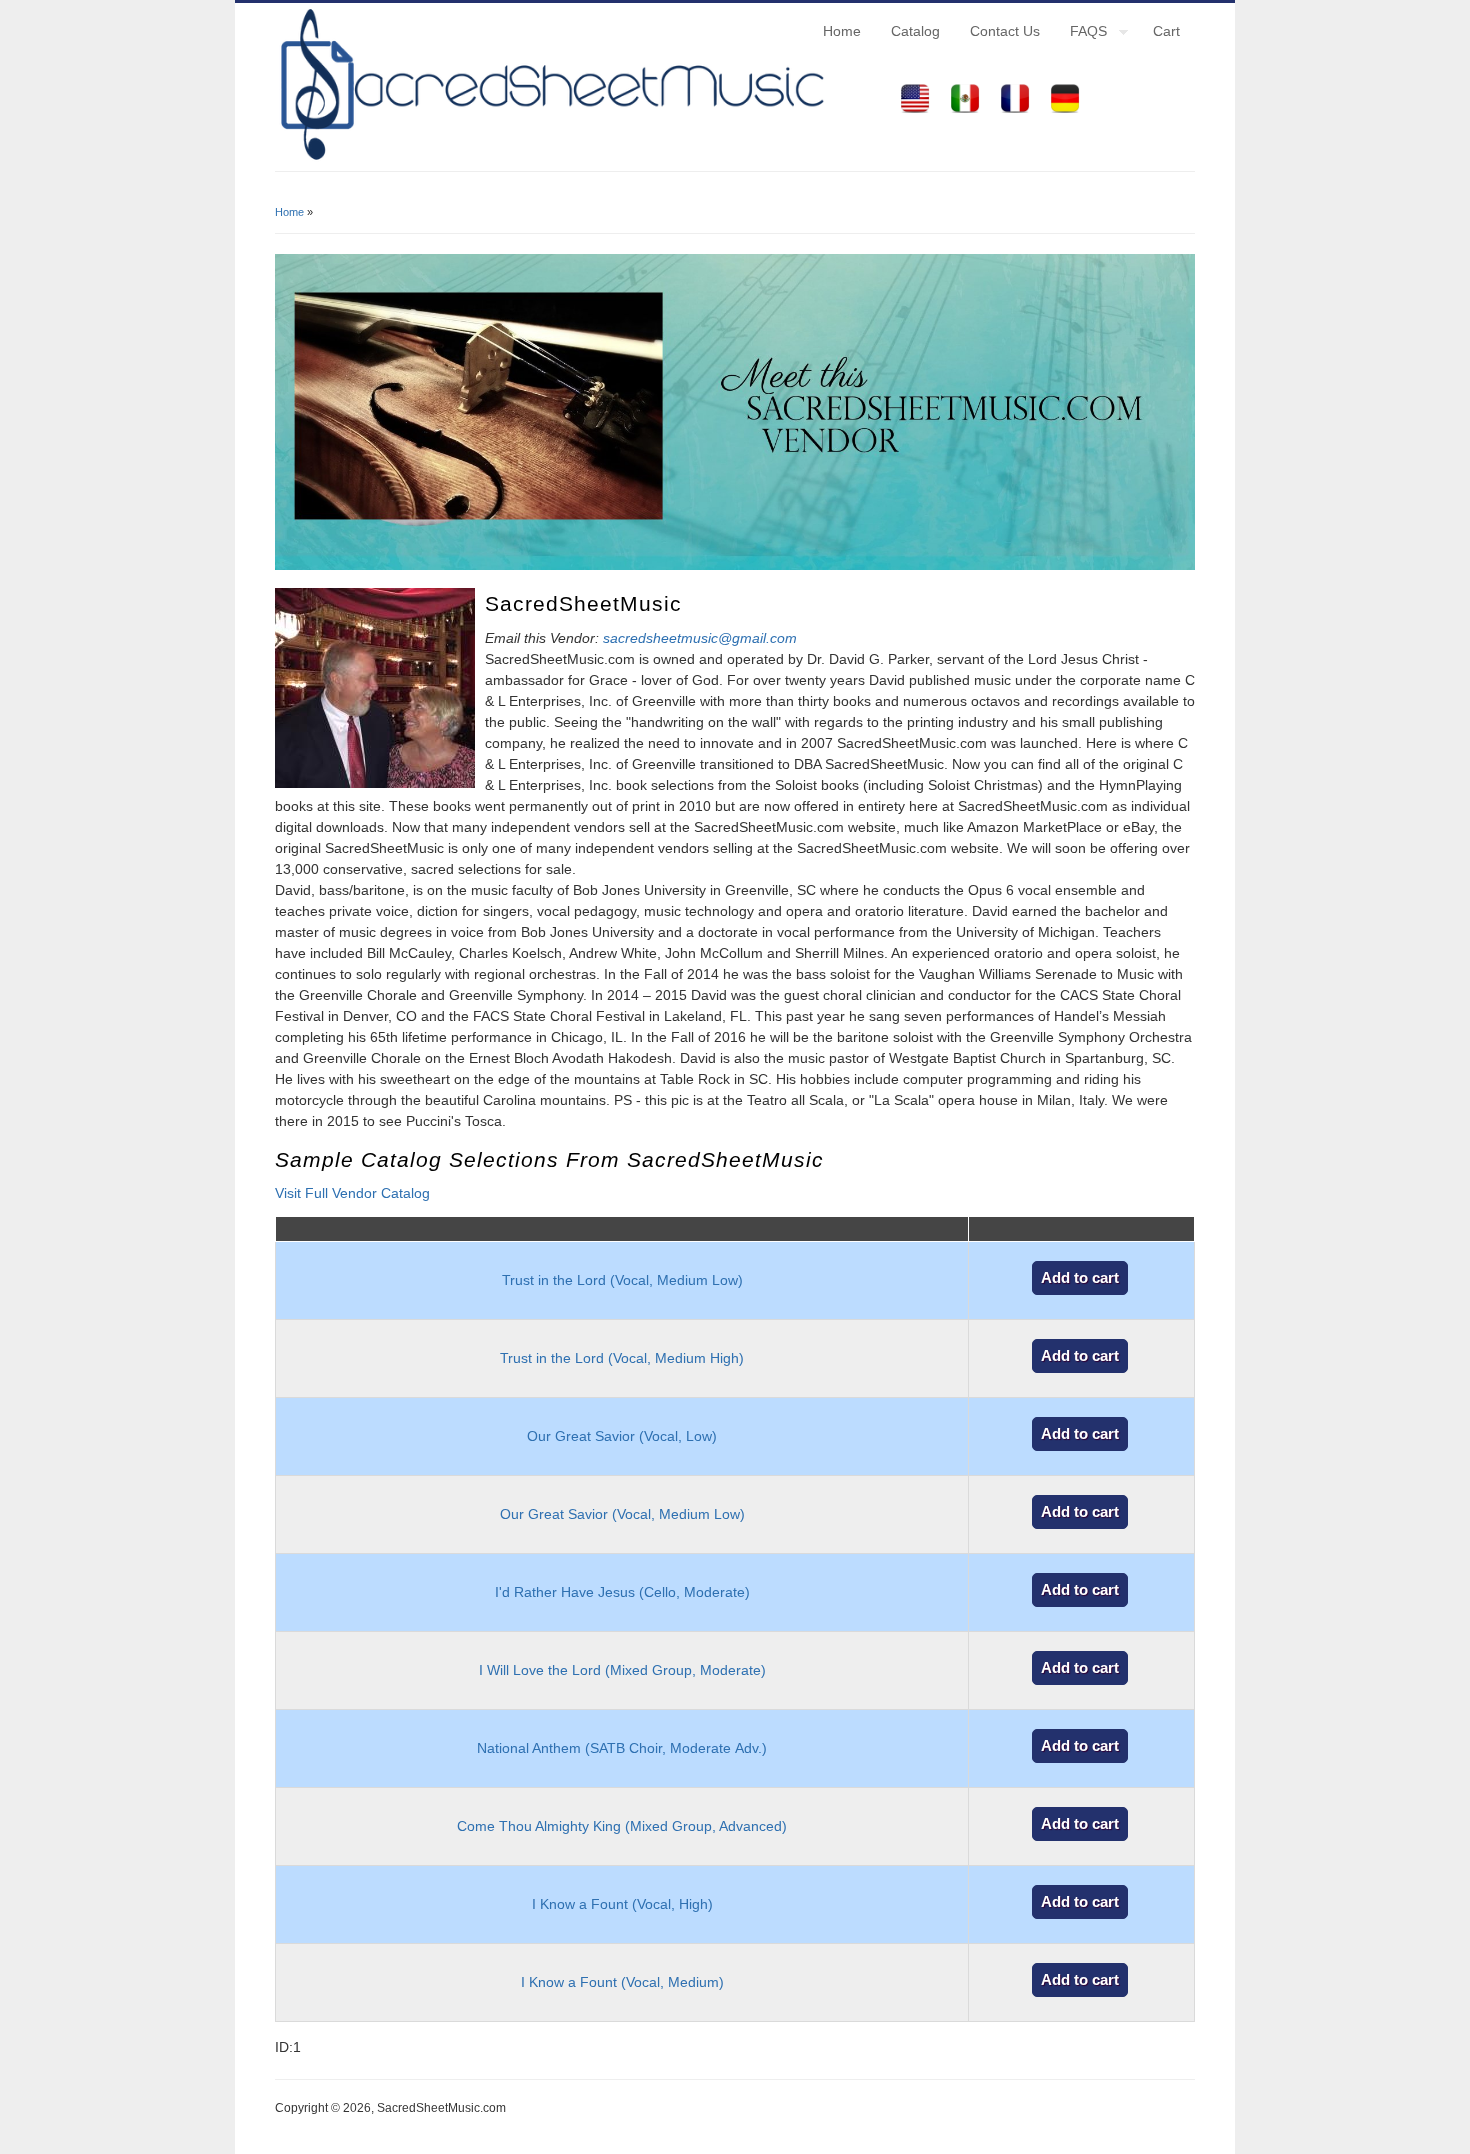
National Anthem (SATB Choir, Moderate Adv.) (622, 1748)
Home (842, 31)
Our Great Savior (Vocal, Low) (622, 1436)
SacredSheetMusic (583, 603)
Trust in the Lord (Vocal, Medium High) (622, 1358)
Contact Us (1005, 31)
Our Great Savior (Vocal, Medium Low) (622, 1514)
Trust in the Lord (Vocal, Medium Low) (622, 1280)
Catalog (915, 31)
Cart (1166, 31)
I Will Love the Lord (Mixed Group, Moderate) (622, 1670)
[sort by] (622, 1230)
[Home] (550, 160)
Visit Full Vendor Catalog (352, 1193)
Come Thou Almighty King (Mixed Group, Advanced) (622, 1826)
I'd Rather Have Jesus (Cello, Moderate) (622, 1592)
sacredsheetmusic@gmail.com (700, 638)
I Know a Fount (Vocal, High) (622, 1904)
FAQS (1081, 34)
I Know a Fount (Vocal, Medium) (622, 1982)
